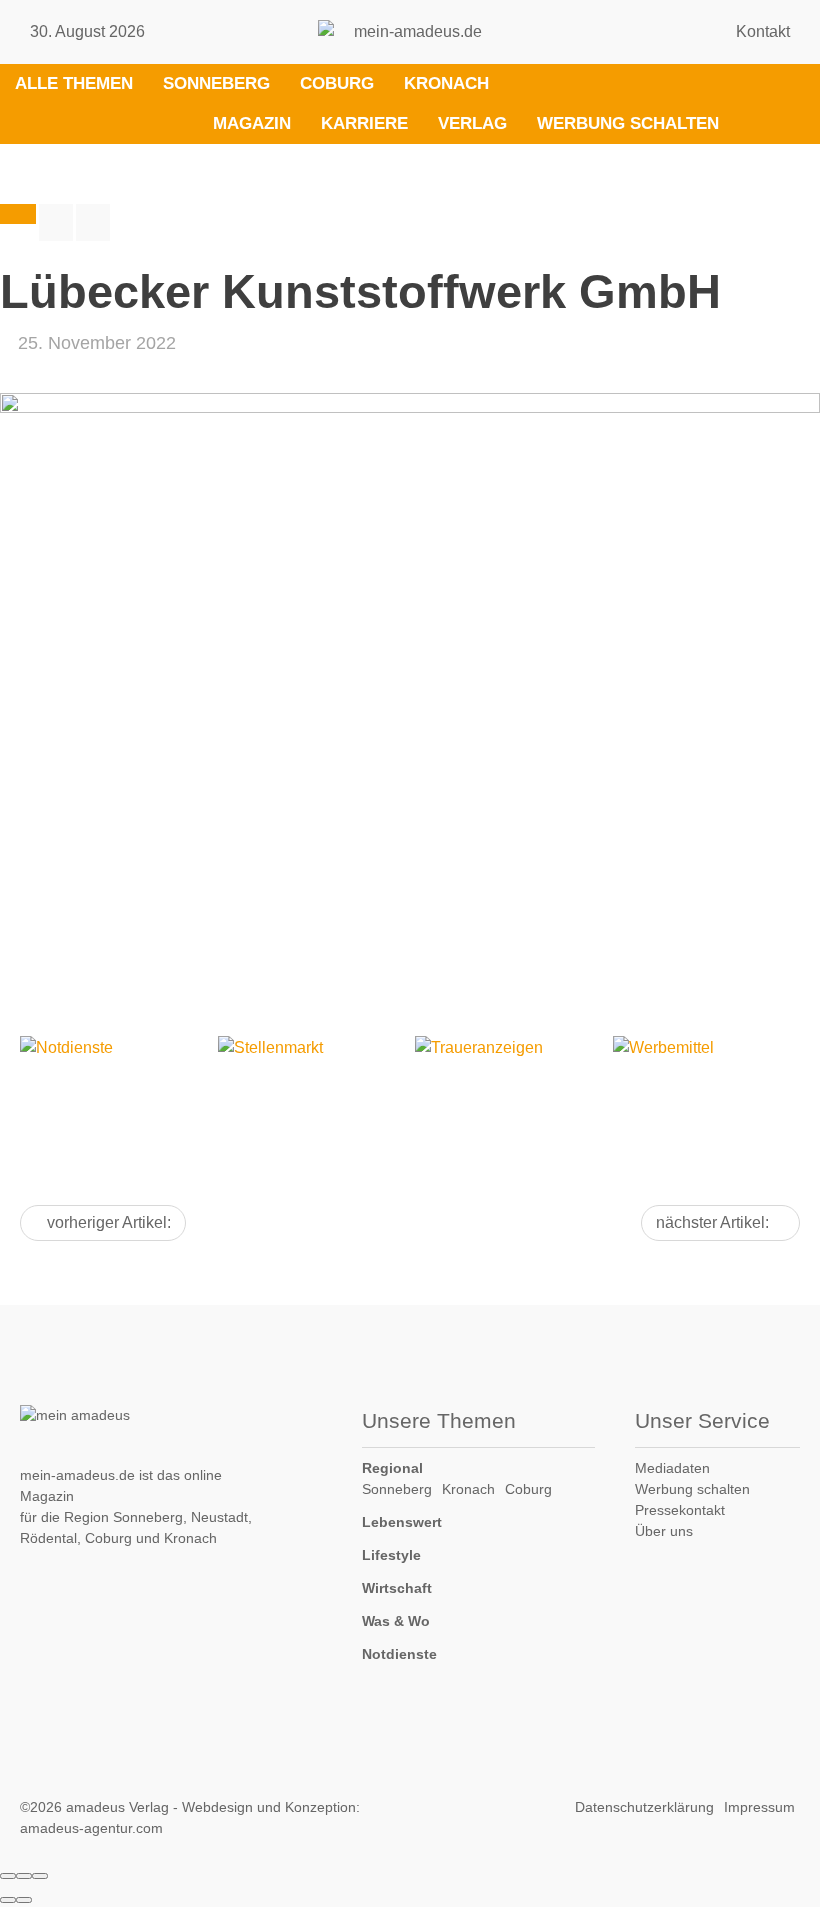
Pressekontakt (680, 1510)
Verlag (472, 123)
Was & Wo (396, 1621)
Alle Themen (74, 83)
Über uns (664, 1531)
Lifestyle (391, 1555)
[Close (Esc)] (8, 1876)
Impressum (759, 1807)
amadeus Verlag (117, 1807)
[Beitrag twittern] (93, 222)
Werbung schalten (628, 123)
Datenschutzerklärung (644, 1807)
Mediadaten (672, 1468)
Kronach (446, 83)
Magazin (252, 123)
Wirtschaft (397, 1588)
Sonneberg (216, 83)
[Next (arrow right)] (24, 1900)
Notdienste (399, 1654)
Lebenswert (402, 1522)
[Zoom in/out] (40, 1876)
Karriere (364, 123)
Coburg (337, 83)
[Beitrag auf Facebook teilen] (56, 222)
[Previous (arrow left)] (8, 1900)
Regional (392, 1468)
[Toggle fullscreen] (24, 1876)
